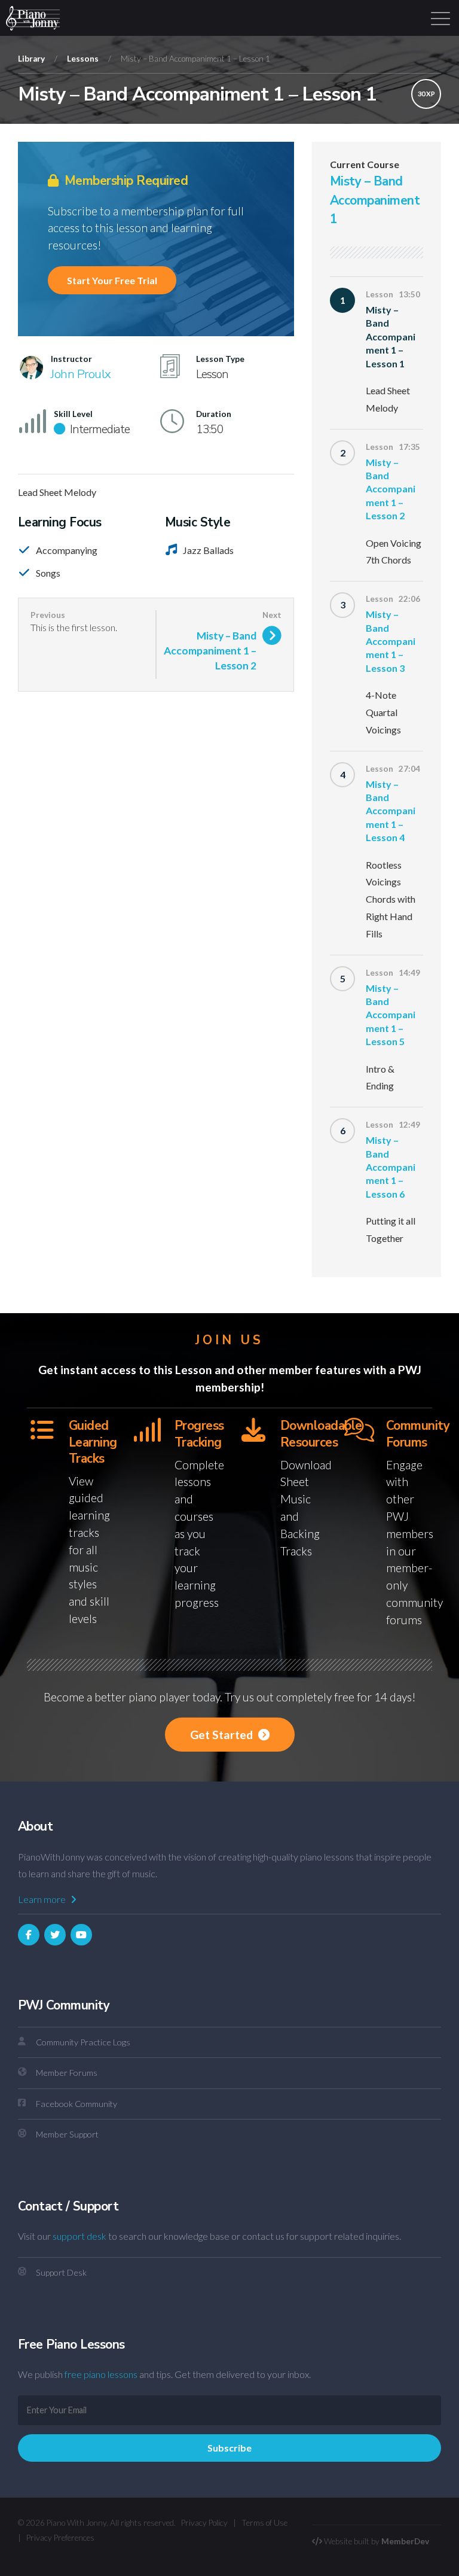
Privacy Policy (204, 2523)
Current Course (365, 165)
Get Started (223, 1735)
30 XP (426, 94)
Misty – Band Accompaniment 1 (375, 200)
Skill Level (73, 414)
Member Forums (67, 2073)
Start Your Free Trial (112, 280)
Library (31, 59)
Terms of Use (264, 2523)
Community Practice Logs (83, 2042)
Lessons (83, 59)
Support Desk (61, 2272)
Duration (214, 414)
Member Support (67, 2134)
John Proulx (81, 374)
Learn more (43, 1899)
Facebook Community (76, 2104)
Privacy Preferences (60, 2538)
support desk (79, 2236)
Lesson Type (220, 359)
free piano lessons (101, 2374)
